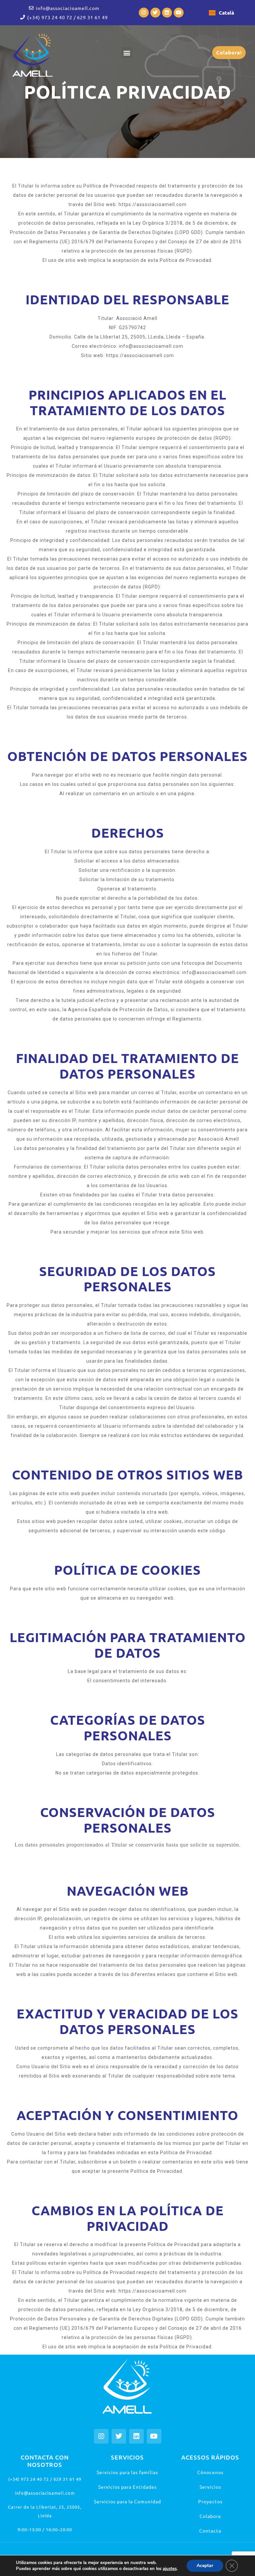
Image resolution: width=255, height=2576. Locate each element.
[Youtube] (179, 13)
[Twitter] (155, 13)
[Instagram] (144, 13)
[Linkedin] (167, 13)
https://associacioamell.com (140, 355)
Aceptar (205, 2566)
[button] (127, 53)
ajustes (170, 2569)
